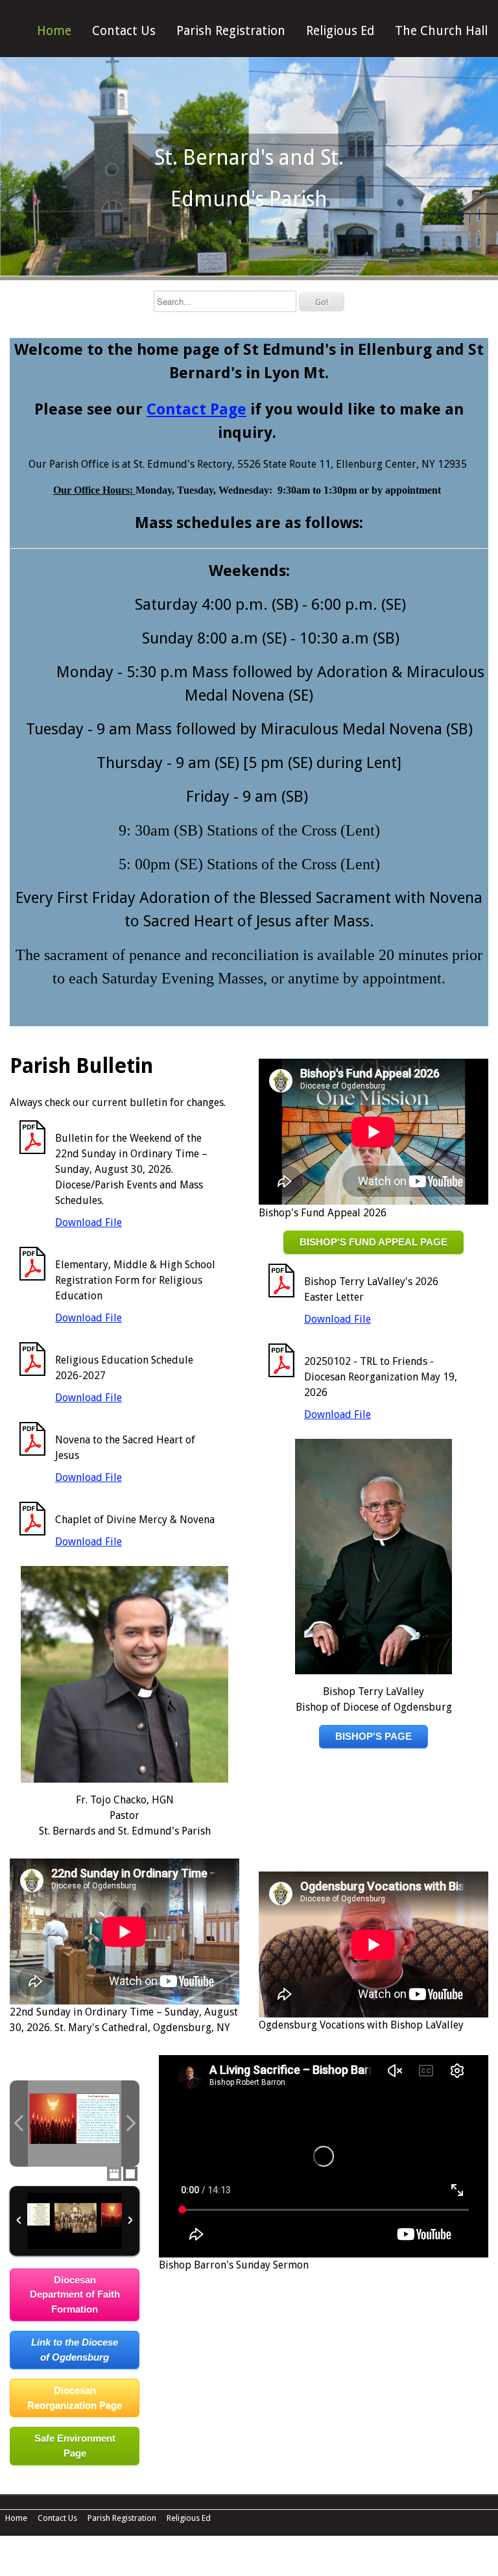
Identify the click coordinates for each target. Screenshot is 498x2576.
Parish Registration (231, 31)
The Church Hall (441, 31)
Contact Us (124, 31)
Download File (89, 1222)
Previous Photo (19, 2124)
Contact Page (196, 409)
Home (54, 31)
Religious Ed (340, 31)
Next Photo (130, 2124)
